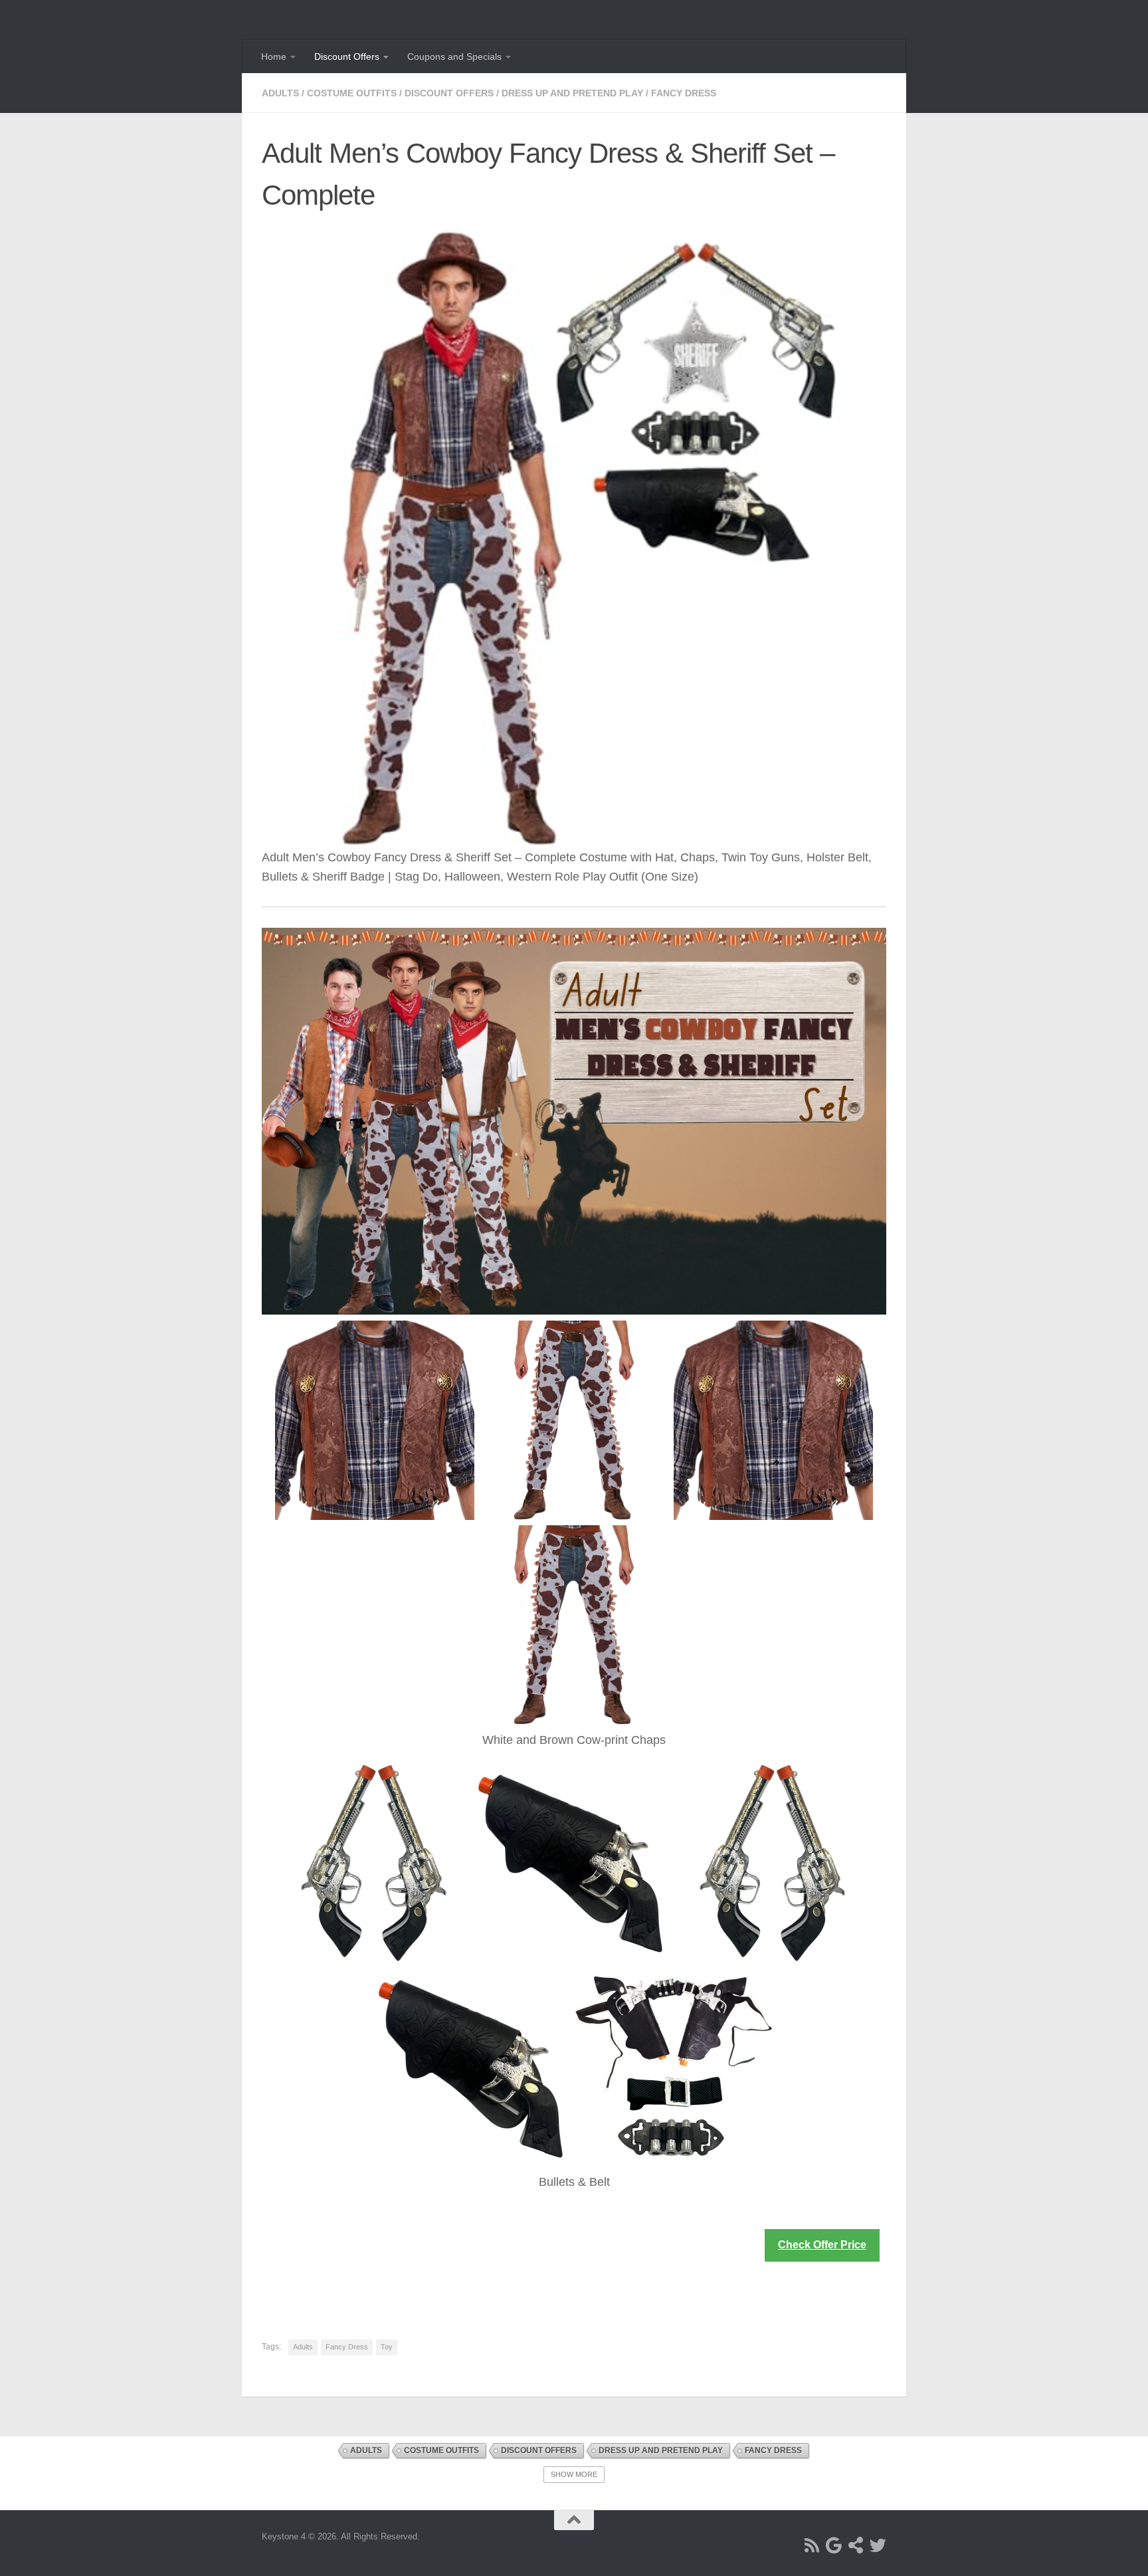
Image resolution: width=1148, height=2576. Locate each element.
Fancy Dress (684, 93)
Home (274, 56)
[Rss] (812, 2545)
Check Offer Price (822, 2245)
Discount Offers (347, 56)
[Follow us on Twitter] (878, 2545)
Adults (280, 93)
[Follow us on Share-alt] (856, 2545)
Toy (387, 2347)
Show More (574, 2474)
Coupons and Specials (454, 56)
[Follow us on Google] (834, 2545)
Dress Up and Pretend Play (572, 93)
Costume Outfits (352, 93)
